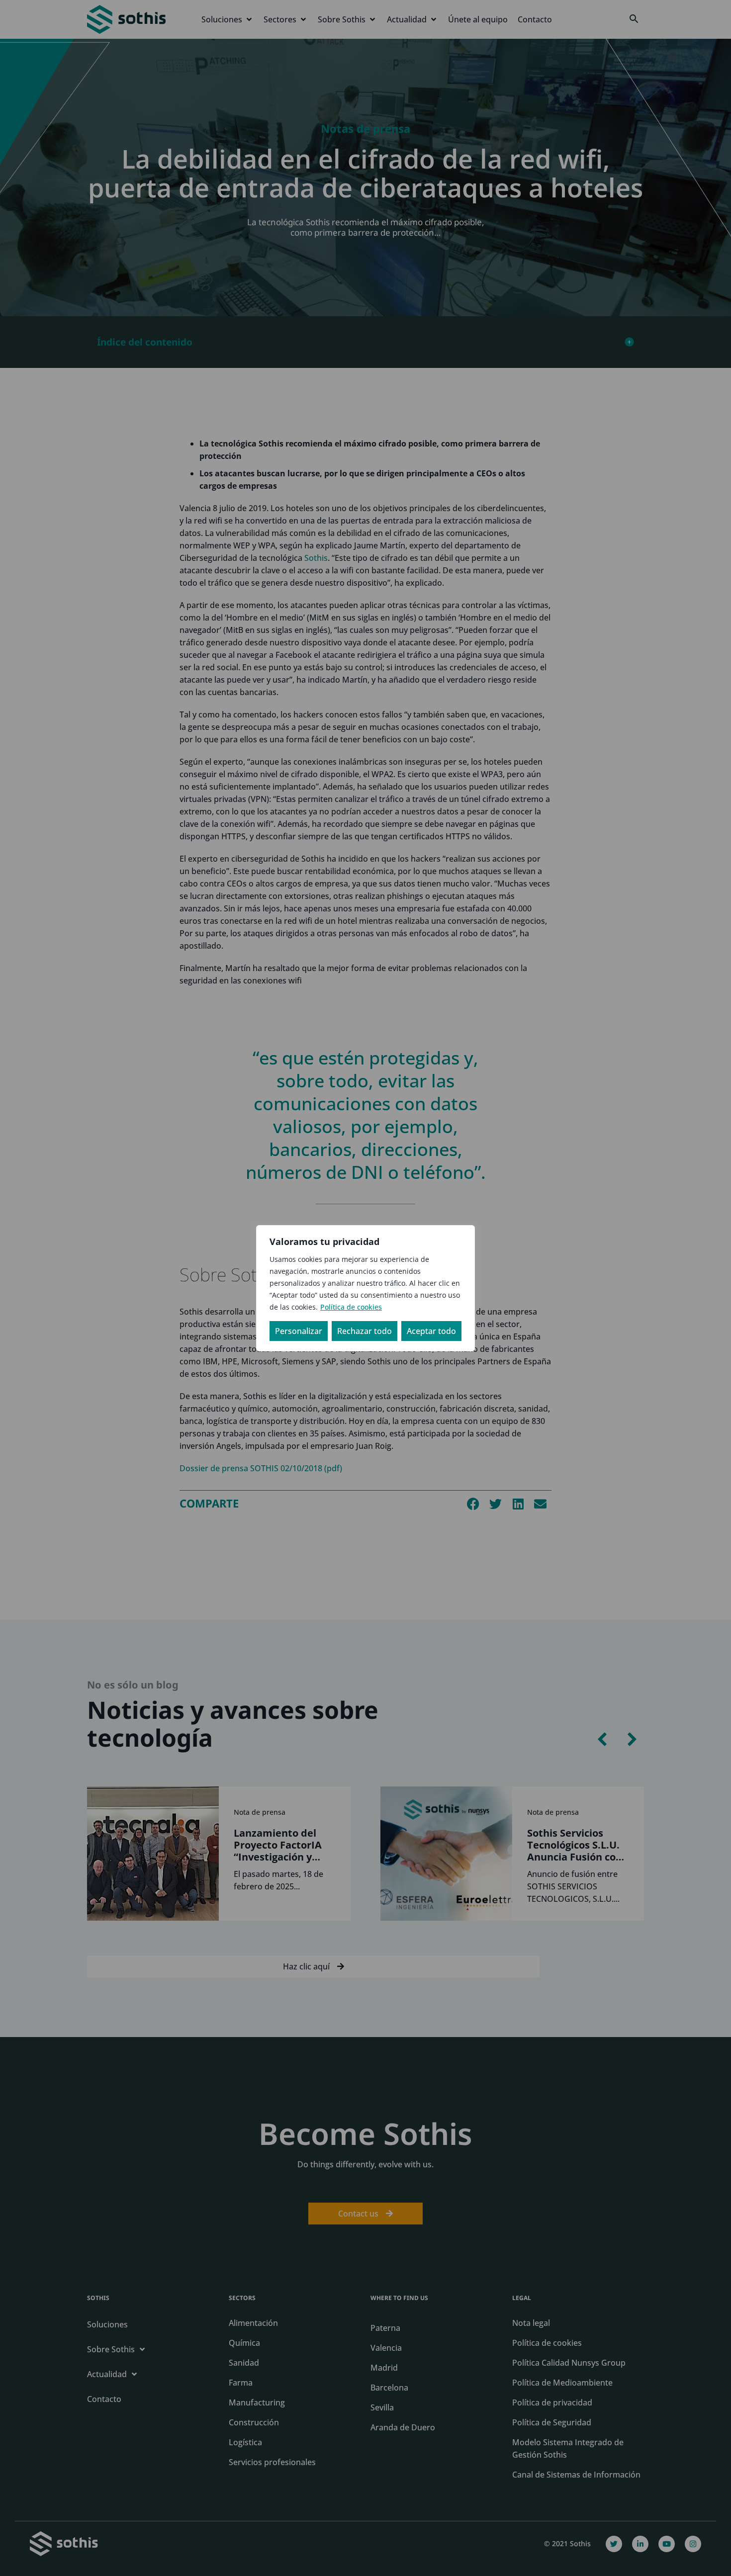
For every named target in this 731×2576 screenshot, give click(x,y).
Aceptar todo (431, 1331)
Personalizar (299, 1331)
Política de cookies (351, 1307)
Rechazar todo (365, 1331)
